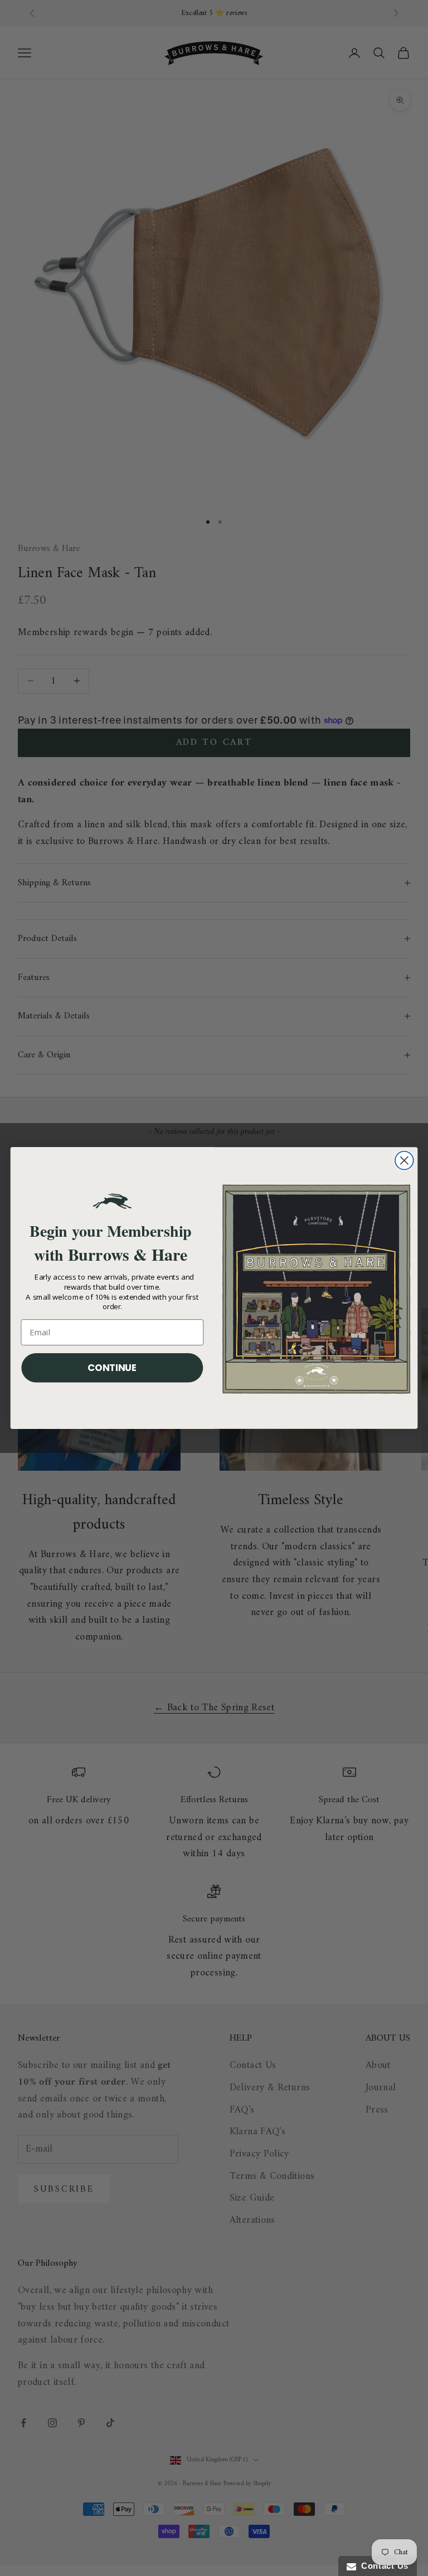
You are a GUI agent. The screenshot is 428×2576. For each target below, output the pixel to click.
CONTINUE (112, 1367)
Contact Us (382, 2566)
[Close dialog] (404, 1161)
